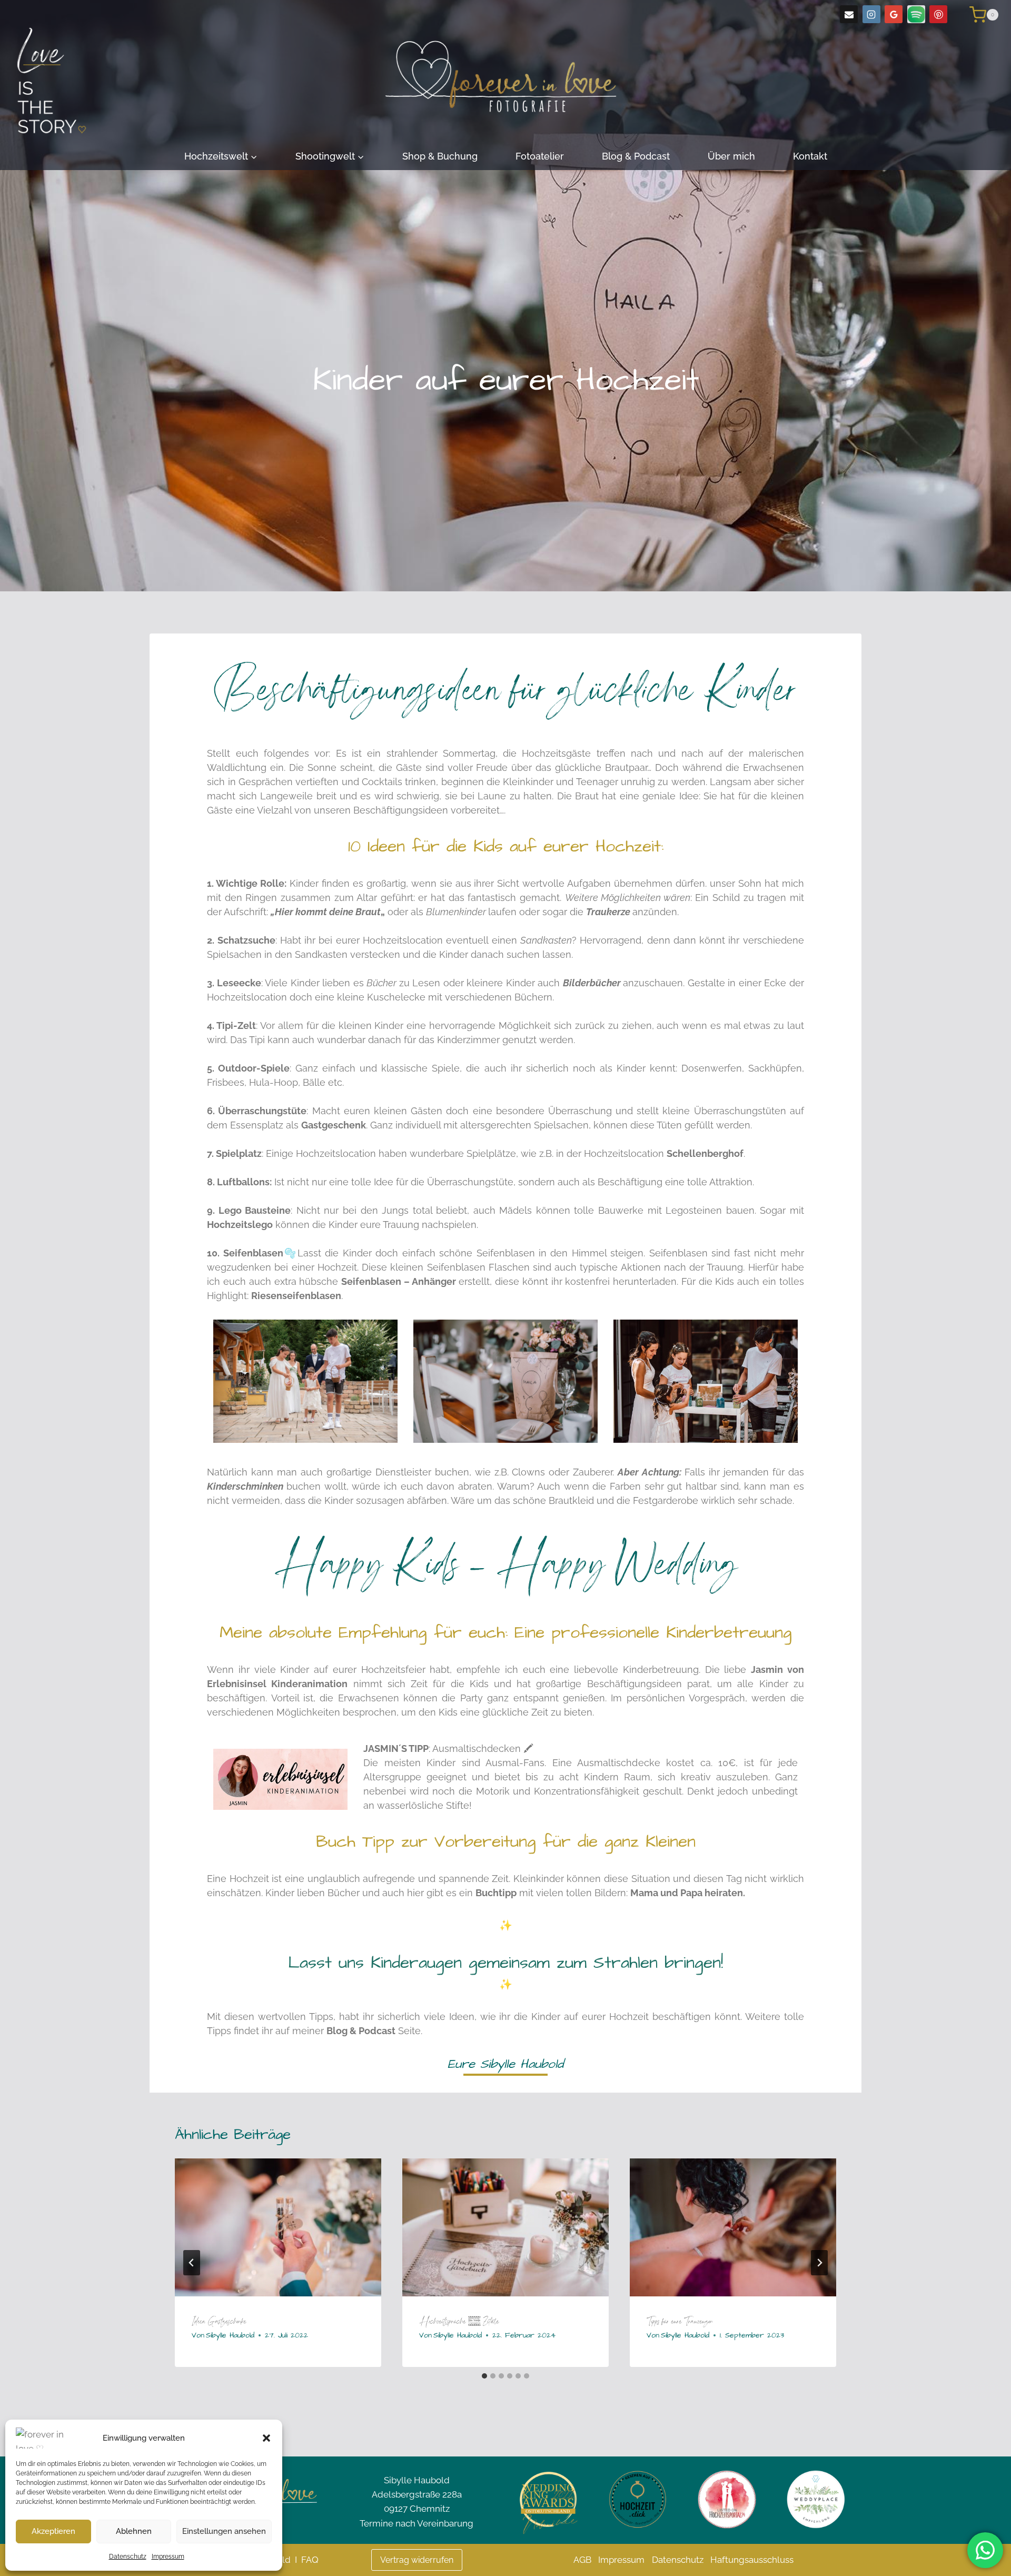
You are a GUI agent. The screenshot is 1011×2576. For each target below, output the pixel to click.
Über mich (731, 156)
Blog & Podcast (636, 156)
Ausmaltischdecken (478, 1748)
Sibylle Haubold (230, 2335)
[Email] (849, 14)
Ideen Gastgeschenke (219, 2321)
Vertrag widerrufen (417, 2560)
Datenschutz (128, 2557)
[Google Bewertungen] (894, 14)
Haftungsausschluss (752, 2560)
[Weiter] (819, 2263)
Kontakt (810, 156)
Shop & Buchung (440, 156)
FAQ (310, 2560)
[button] (266, 2438)
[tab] (484, 2376)
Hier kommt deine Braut (328, 912)
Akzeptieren (53, 2531)
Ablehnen (134, 2531)
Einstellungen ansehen (224, 2531)
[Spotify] (916, 14)
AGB (582, 2560)
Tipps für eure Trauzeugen (680, 2321)
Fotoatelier (540, 156)
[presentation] (278, 2227)
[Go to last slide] (192, 2263)
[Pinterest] (938, 14)
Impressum (168, 2557)
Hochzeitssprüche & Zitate (459, 2321)
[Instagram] (871, 14)
